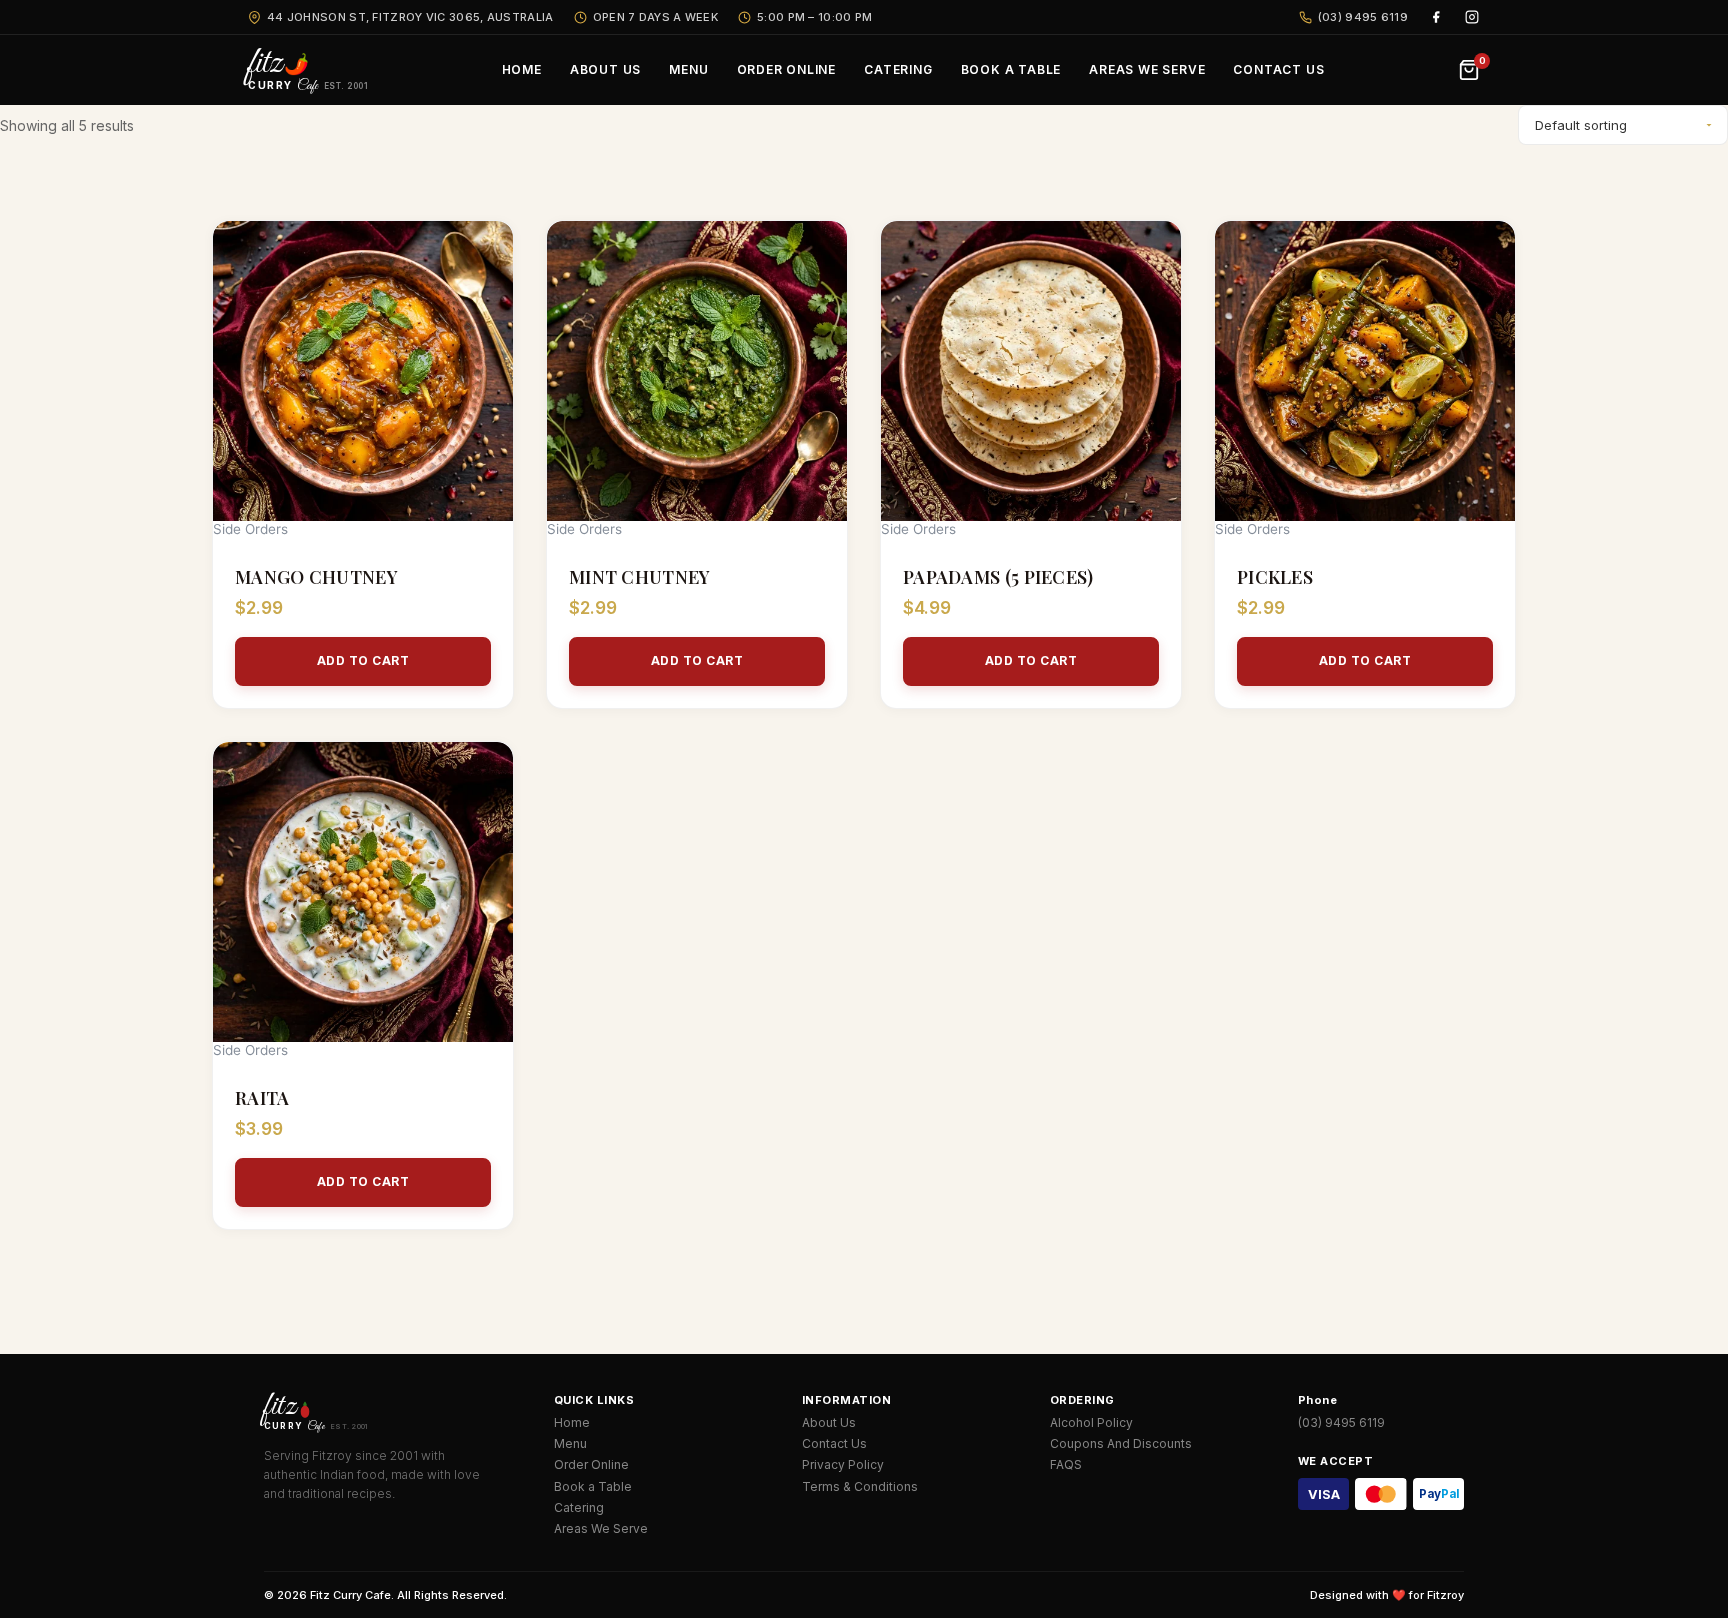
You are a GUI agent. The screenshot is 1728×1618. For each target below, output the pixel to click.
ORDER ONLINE (787, 69)
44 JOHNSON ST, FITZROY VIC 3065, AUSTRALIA (410, 17)
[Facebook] (1436, 17)
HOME (522, 69)
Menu (570, 1443)
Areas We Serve (601, 1528)
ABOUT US (605, 69)
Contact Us (834, 1443)
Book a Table (593, 1486)
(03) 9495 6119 (1363, 17)
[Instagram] (1472, 17)
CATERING (898, 69)
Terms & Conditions (860, 1486)
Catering (579, 1507)
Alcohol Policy (1091, 1422)
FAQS (1066, 1464)
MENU (688, 69)
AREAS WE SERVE (1147, 69)
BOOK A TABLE (1011, 69)
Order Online (591, 1464)
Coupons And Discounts (1121, 1443)
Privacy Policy (843, 1464)
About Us (829, 1422)
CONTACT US (1278, 69)
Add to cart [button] (363, 660)
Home (572, 1422)
